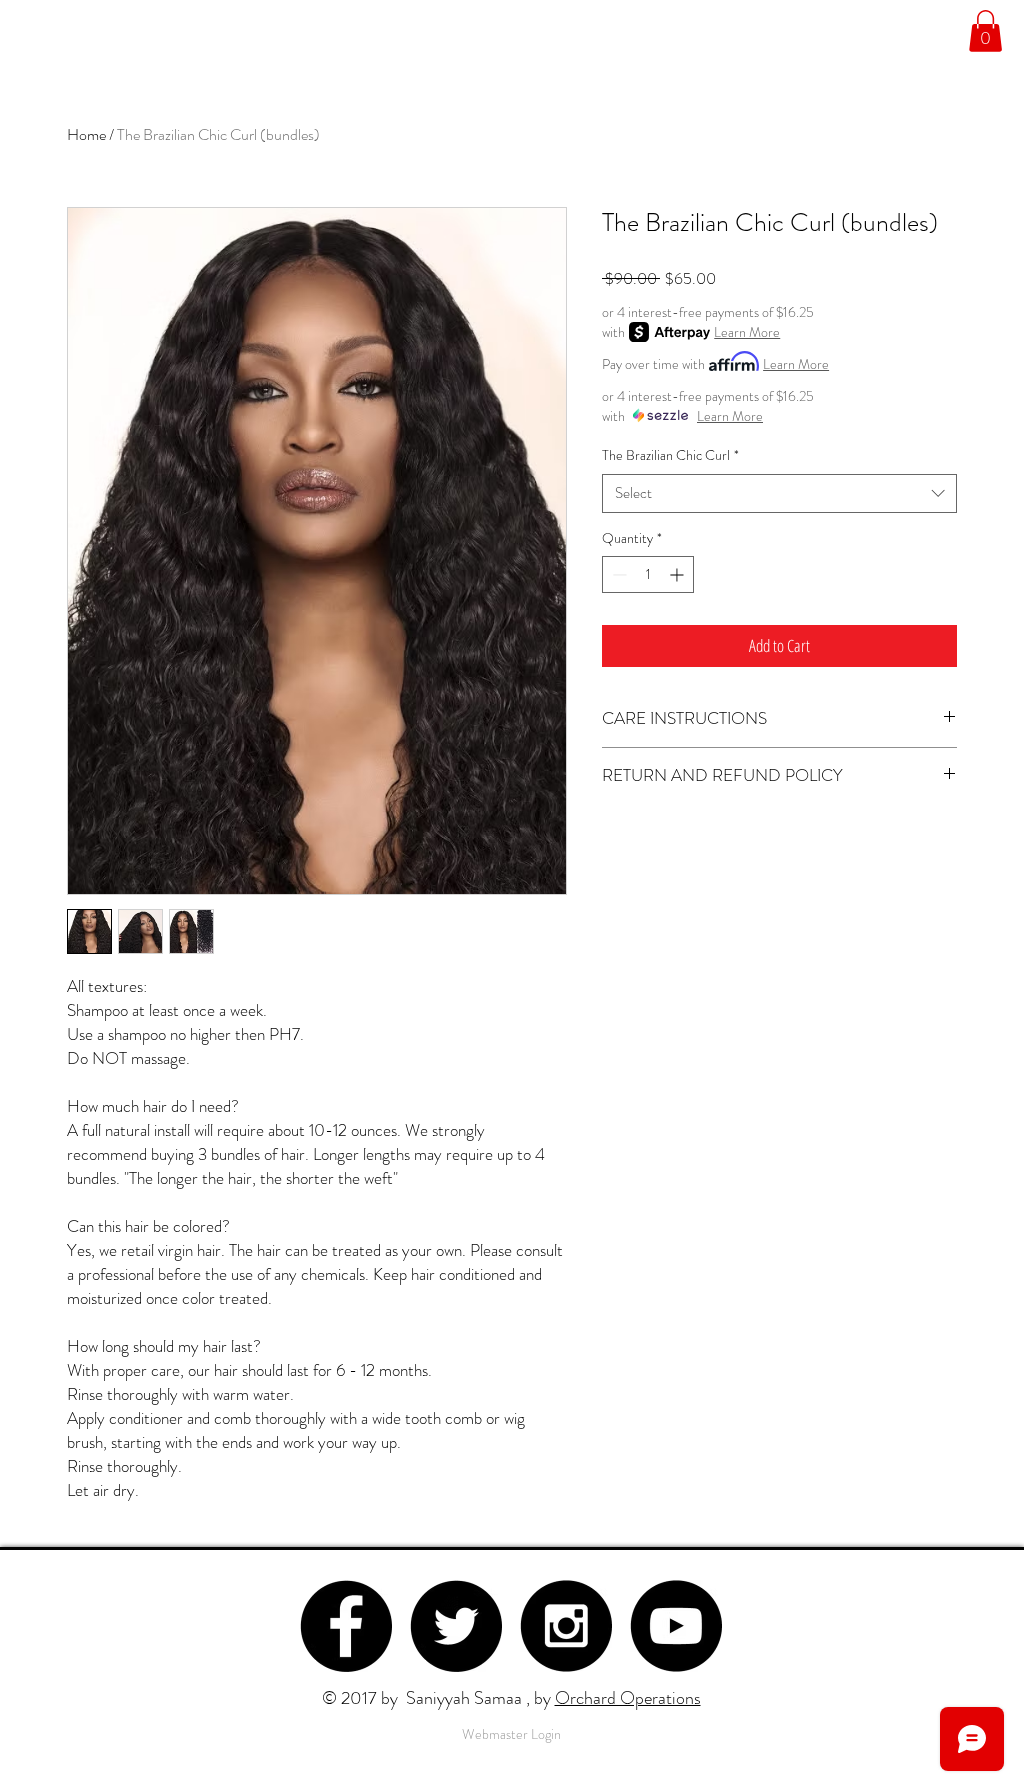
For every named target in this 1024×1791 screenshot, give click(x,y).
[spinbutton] (648, 574)
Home (86, 134)
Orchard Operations (628, 1698)
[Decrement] (617, 574)
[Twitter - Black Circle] (456, 1626)
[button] (985, 31)
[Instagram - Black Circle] (566, 1626)
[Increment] (678, 574)
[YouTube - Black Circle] (676, 1626)
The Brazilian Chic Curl (670, 455)
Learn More (747, 332)
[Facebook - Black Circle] (346, 1626)
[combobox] (779, 493)
